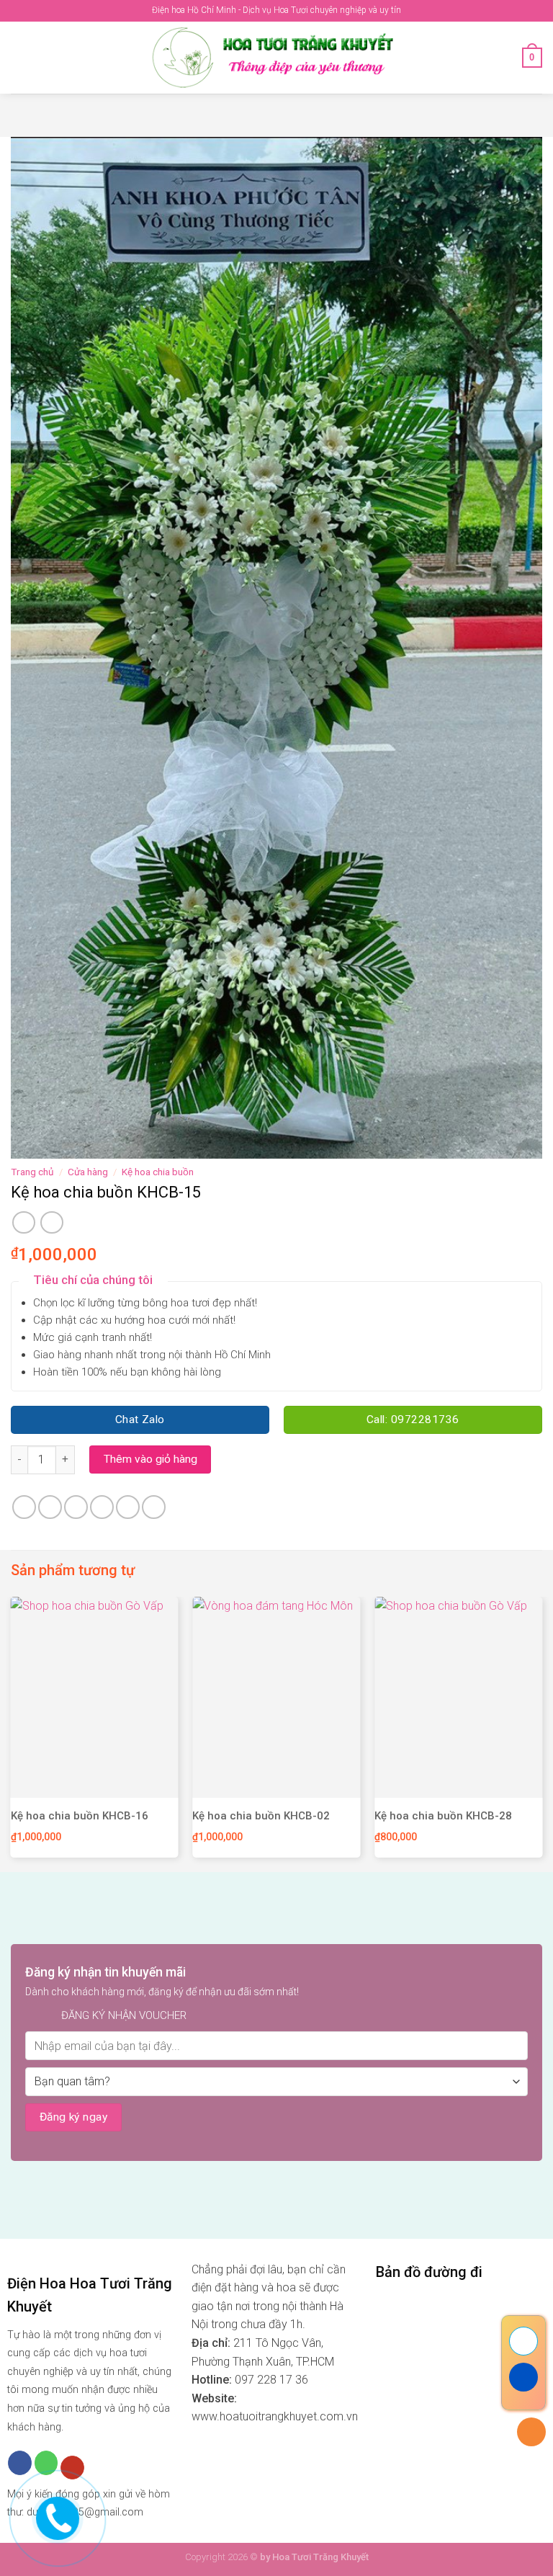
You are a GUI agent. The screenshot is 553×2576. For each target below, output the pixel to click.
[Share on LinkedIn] (154, 1507)
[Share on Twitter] (76, 1507)
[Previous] (12, 1733)
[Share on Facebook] (50, 1507)
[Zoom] (30, 1142)
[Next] (541, 1733)
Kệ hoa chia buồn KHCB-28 (443, 1816)
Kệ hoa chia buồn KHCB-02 (261, 1816)
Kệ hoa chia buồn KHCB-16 (80, 1816)
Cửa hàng (88, 1172)
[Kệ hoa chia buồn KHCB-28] (458, 1697)
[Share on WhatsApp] (24, 1507)
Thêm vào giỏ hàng (150, 1459)
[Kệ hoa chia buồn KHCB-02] (276, 1697)
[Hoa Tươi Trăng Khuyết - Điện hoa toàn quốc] (276, 58)
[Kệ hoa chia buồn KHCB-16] (95, 1697)
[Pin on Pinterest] (128, 1507)
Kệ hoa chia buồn (158, 1172)
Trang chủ (32, 1172)
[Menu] (19, 57)
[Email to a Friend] (102, 1507)
